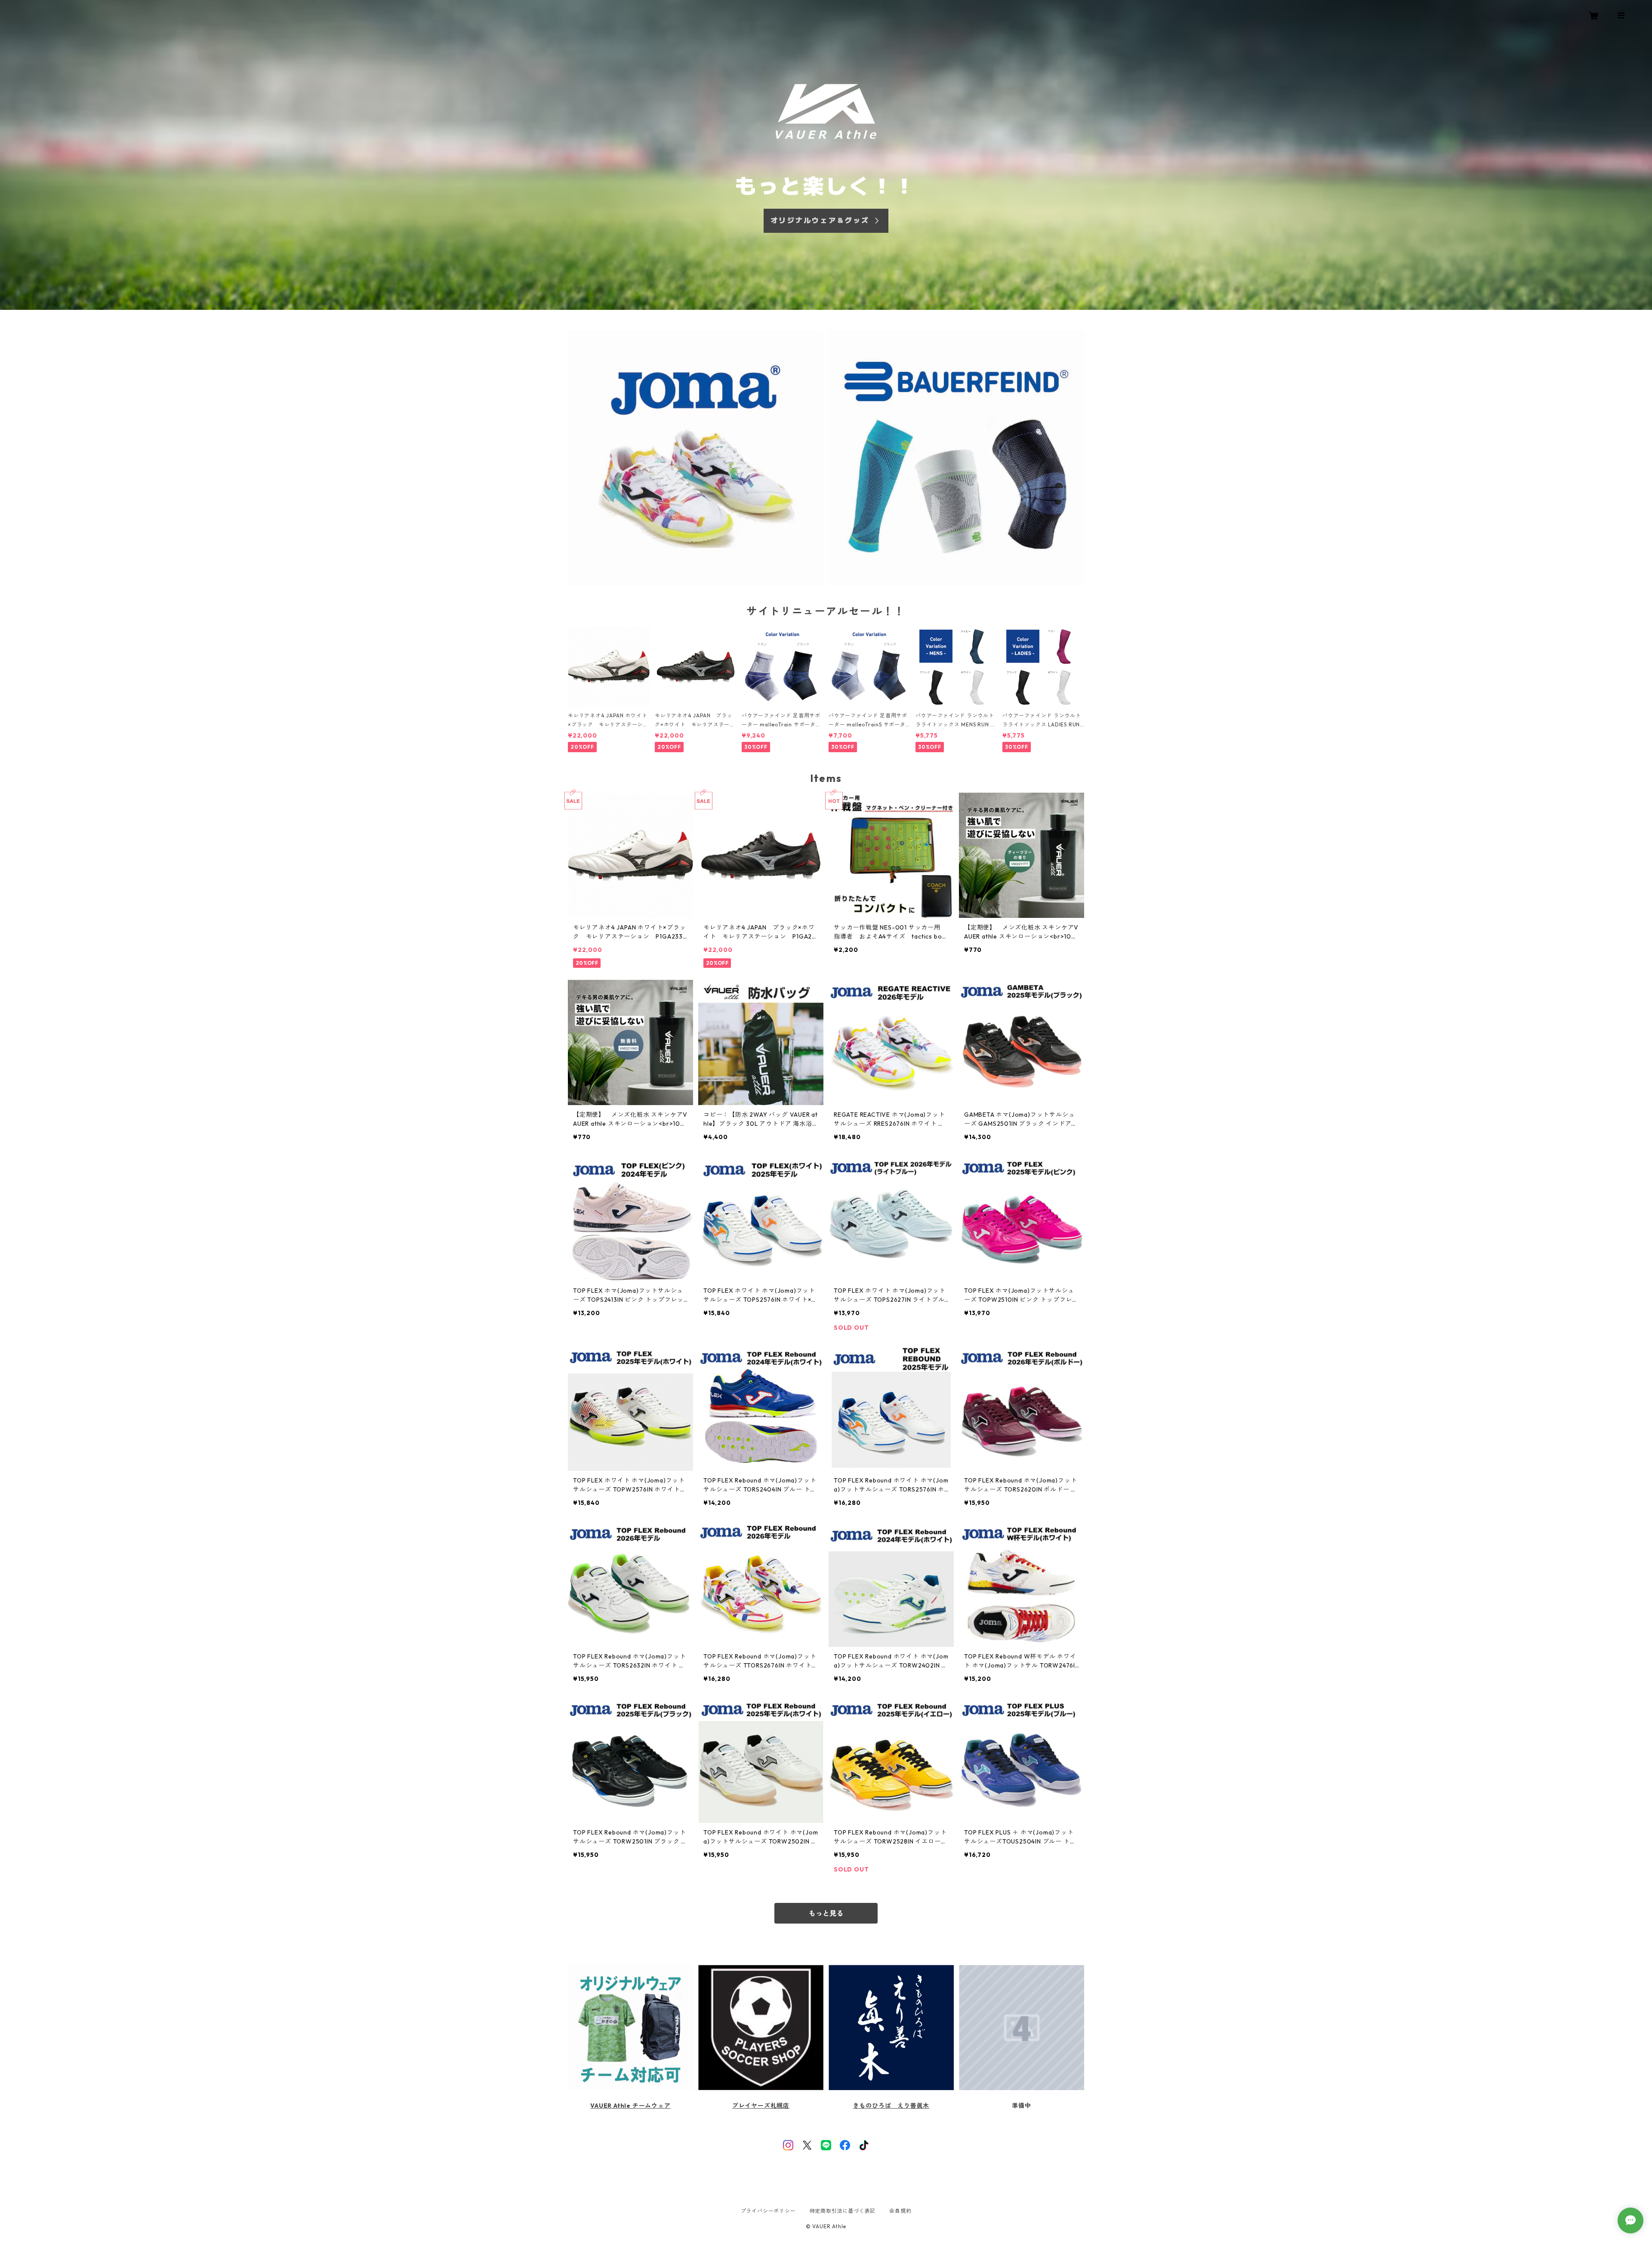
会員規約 (900, 2211)
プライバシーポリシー (768, 2211)
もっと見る (826, 1913)
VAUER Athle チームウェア (630, 2106)
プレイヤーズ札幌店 (761, 2106)
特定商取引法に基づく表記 (843, 2211)
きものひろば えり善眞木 (891, 2106)
